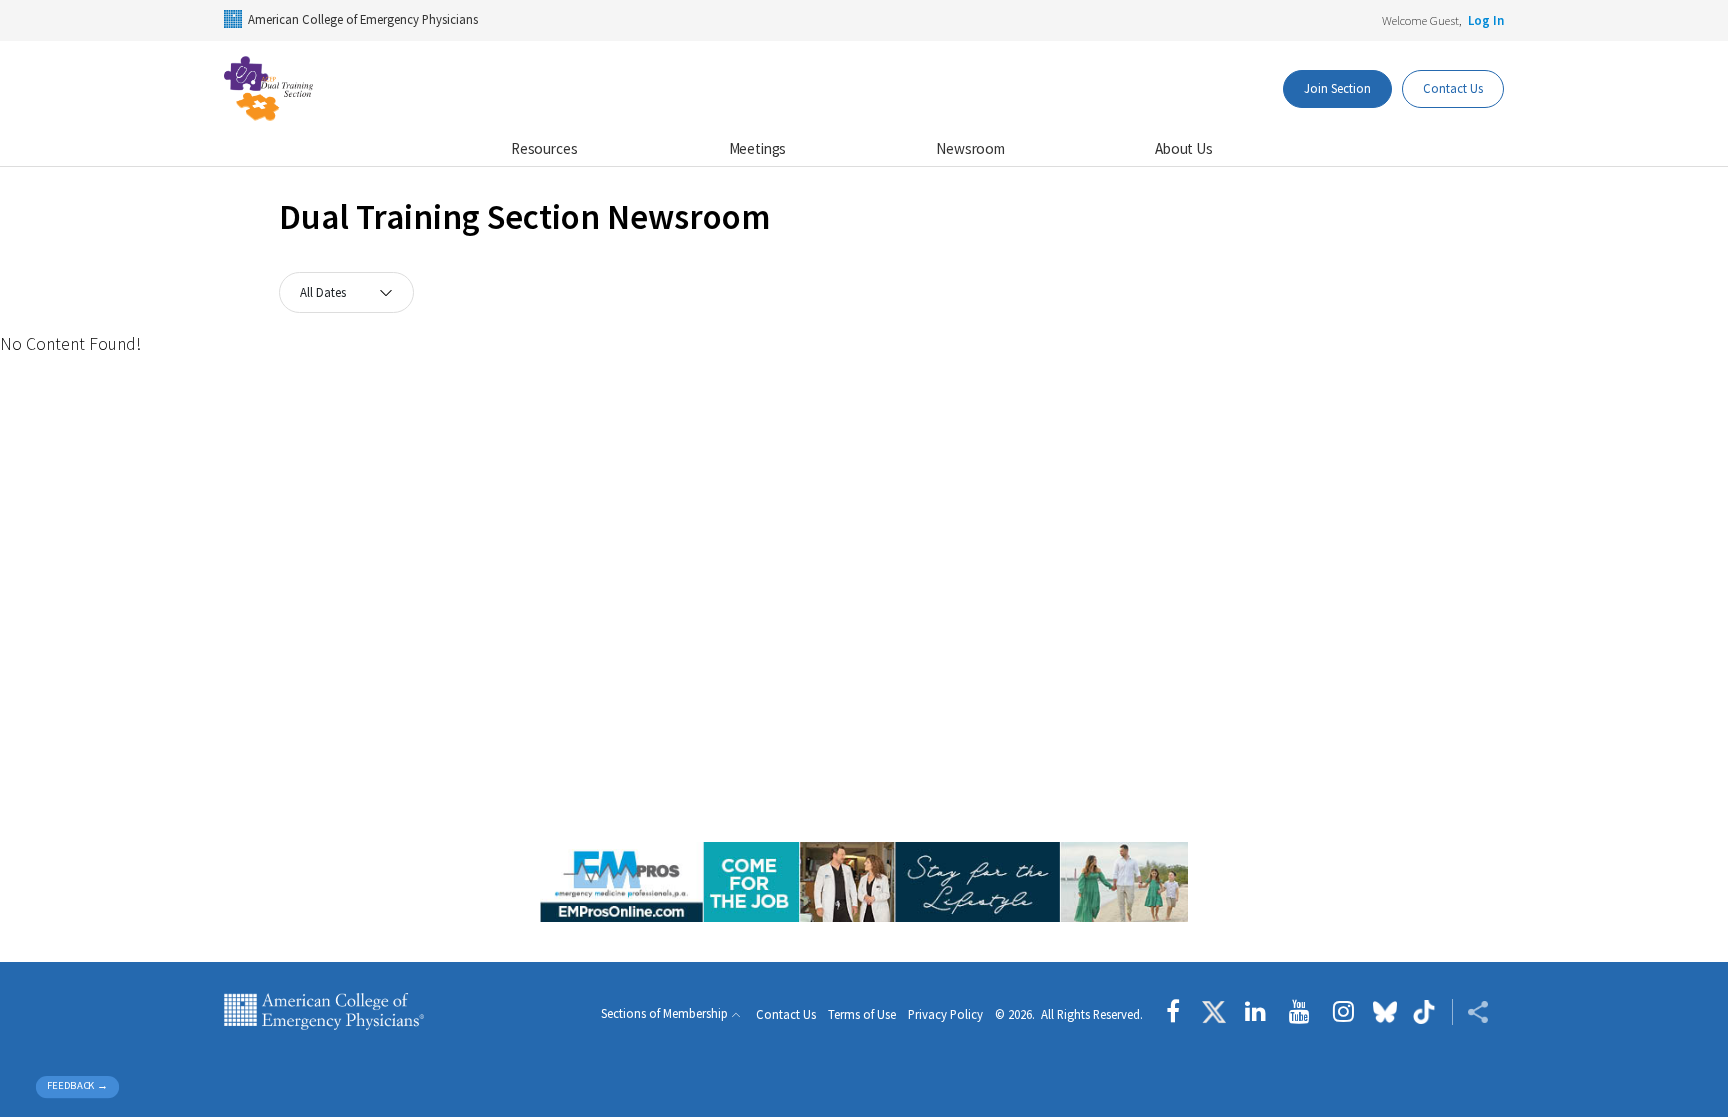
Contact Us (1453, 88)
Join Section (1337, 88)
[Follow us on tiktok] (1424, 1012)
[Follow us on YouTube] (1299, 1012)
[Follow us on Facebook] (1178, 1012)
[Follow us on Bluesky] (1385, 1012)
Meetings (758, 148)
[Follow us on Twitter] (1214, 1012)
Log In (1486, 20)
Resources (544, 148)
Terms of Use (862, 1014)
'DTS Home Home (324, 88)
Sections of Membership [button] (664, 1013)
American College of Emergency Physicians (363, 19)
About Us (1184, 148)
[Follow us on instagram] (1343, 1012)
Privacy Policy (945, 1014)
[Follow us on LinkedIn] (1255, 1012)
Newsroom (970, 148)
